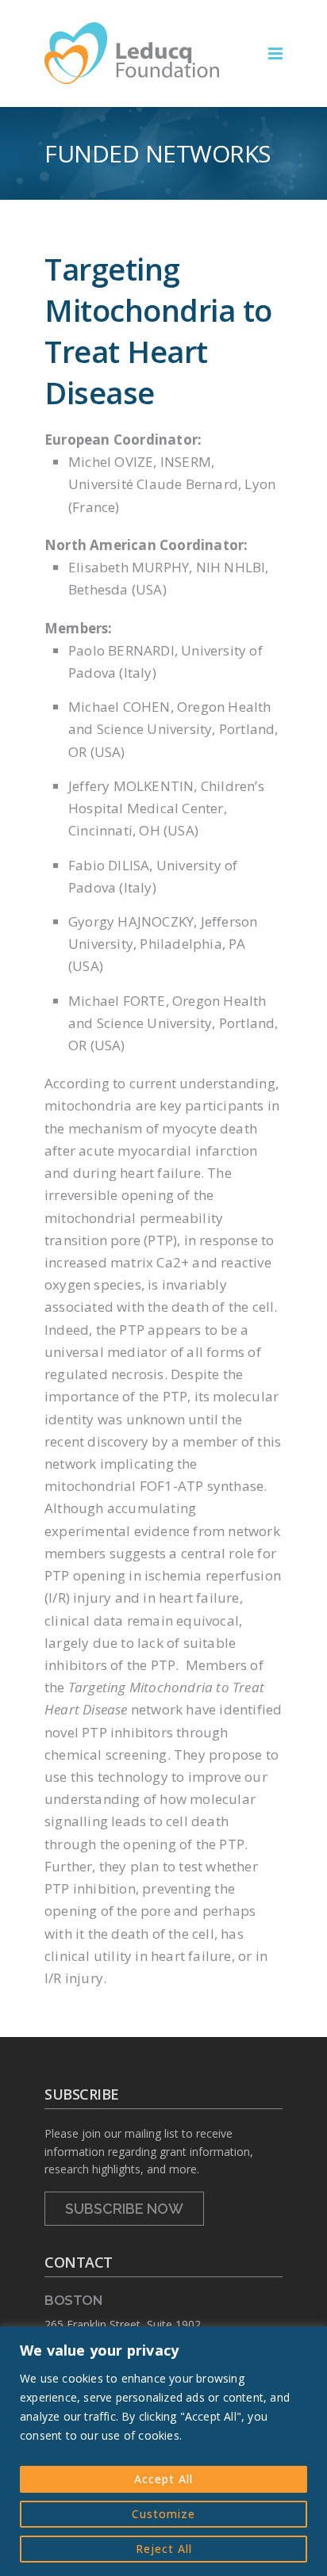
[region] (163, 2451)
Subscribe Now (124, 2209)
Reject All (164, 2549)
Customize (163, 2514)
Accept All (163, 2479)
